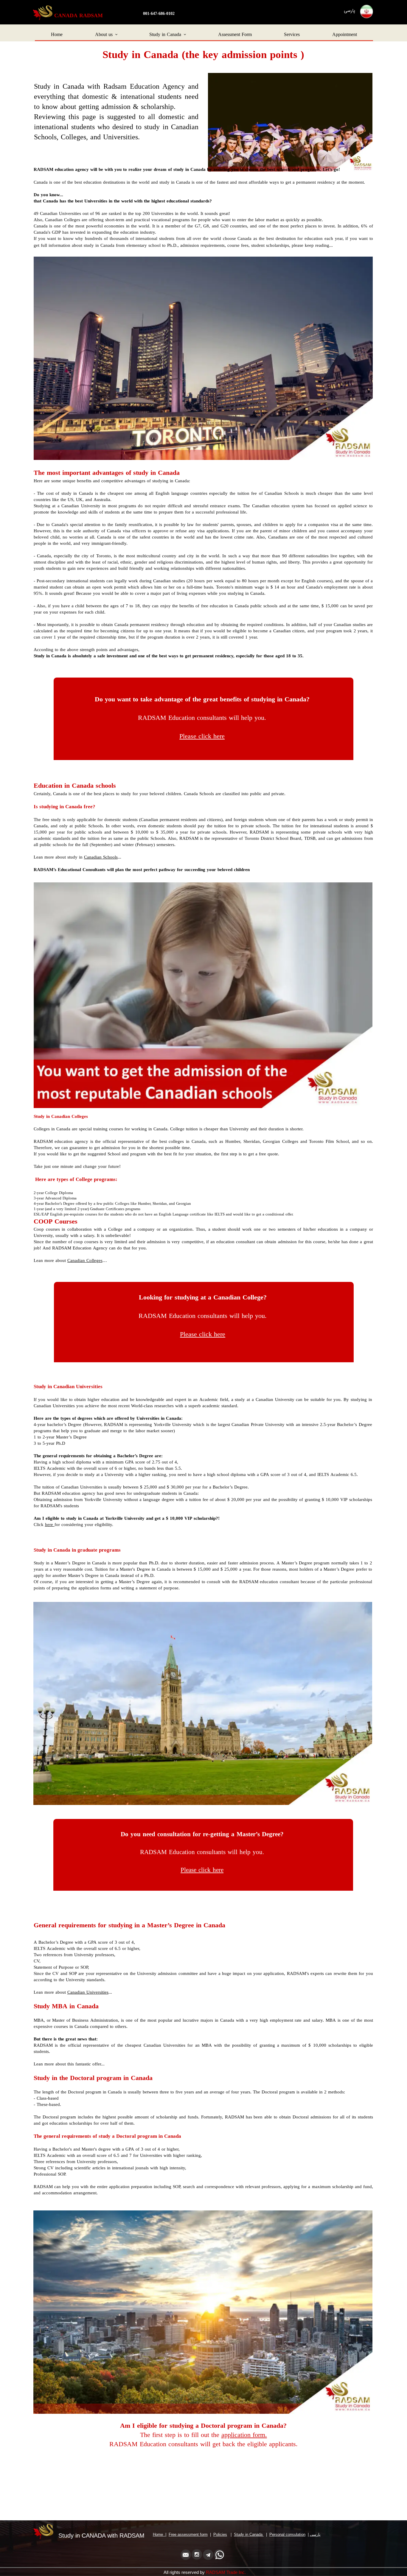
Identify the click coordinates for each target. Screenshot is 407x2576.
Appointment (345, 35)
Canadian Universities (88, 1993)
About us (104, 35)
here (50, 1525)
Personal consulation (287, 2534)
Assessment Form (235, 35)
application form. (244, 2435)
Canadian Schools (101, 858)
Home (57, 35)
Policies (220, 2534)
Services (292, 35)
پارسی (315, 2534)
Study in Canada (165, 35)
